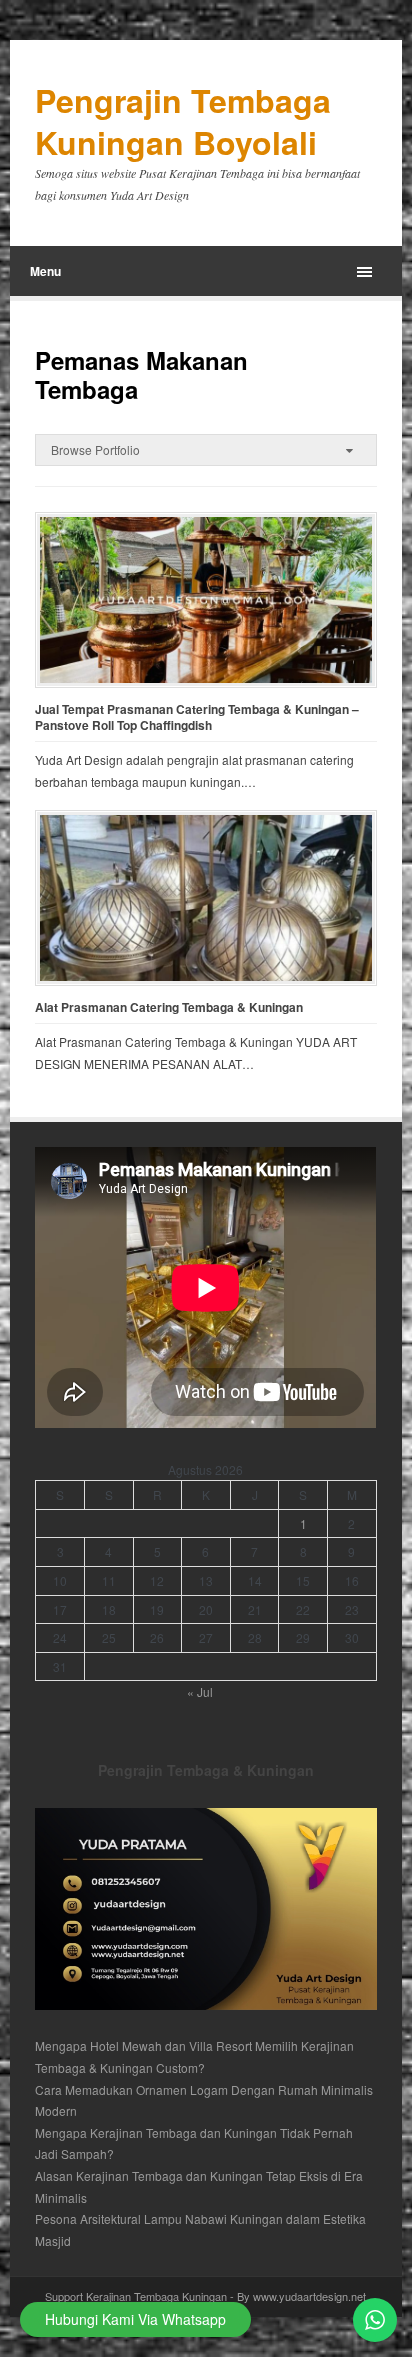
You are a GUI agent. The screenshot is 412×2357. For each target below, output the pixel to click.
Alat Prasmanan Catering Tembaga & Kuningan (169, 1007)
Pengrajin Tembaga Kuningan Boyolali (183, 121)
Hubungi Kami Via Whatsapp (135, 2319)
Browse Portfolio (95, 449)
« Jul (200, 1691)
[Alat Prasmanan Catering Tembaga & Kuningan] (205, 898)
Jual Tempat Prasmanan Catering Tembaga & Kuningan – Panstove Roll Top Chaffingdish (197, 718)
